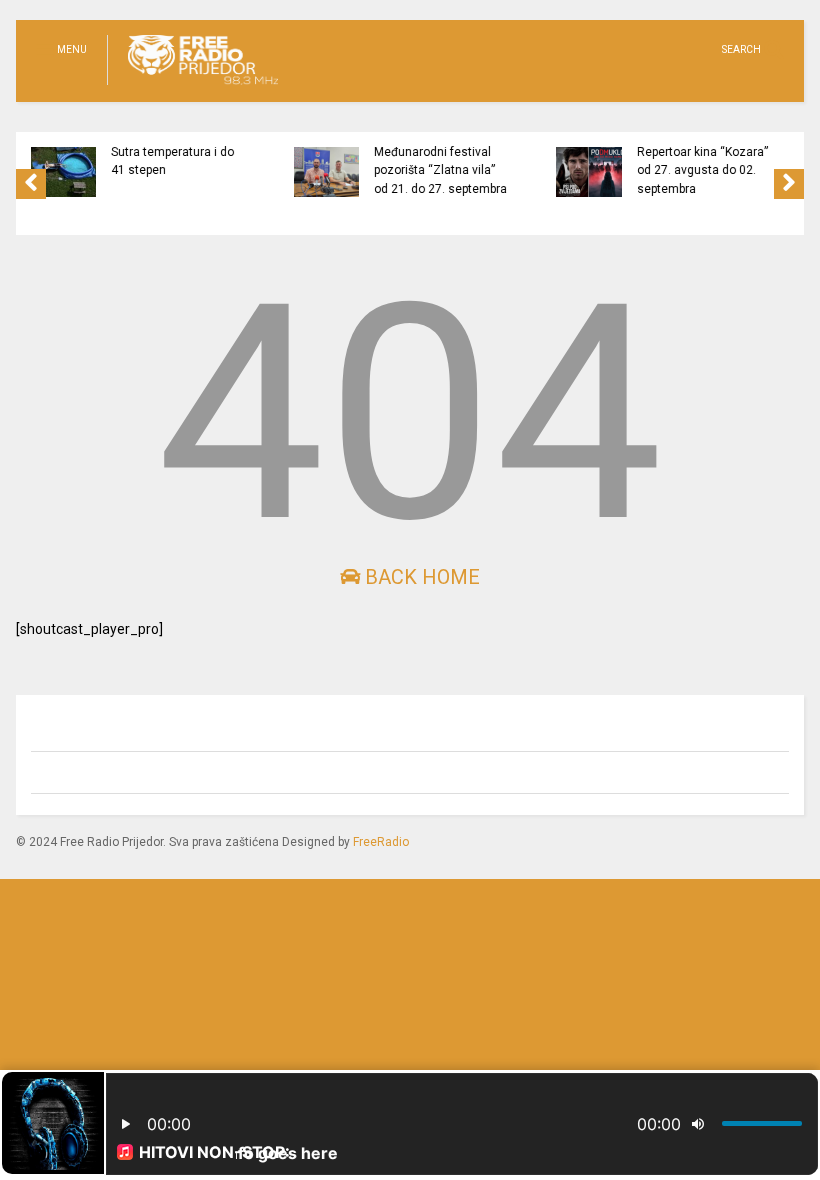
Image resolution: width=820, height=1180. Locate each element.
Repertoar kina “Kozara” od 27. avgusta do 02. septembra (582, 170)
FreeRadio (381, 842)
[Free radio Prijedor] (192, 86)
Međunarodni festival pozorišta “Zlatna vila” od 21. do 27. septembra (320, 170)
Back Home (420, 577)
